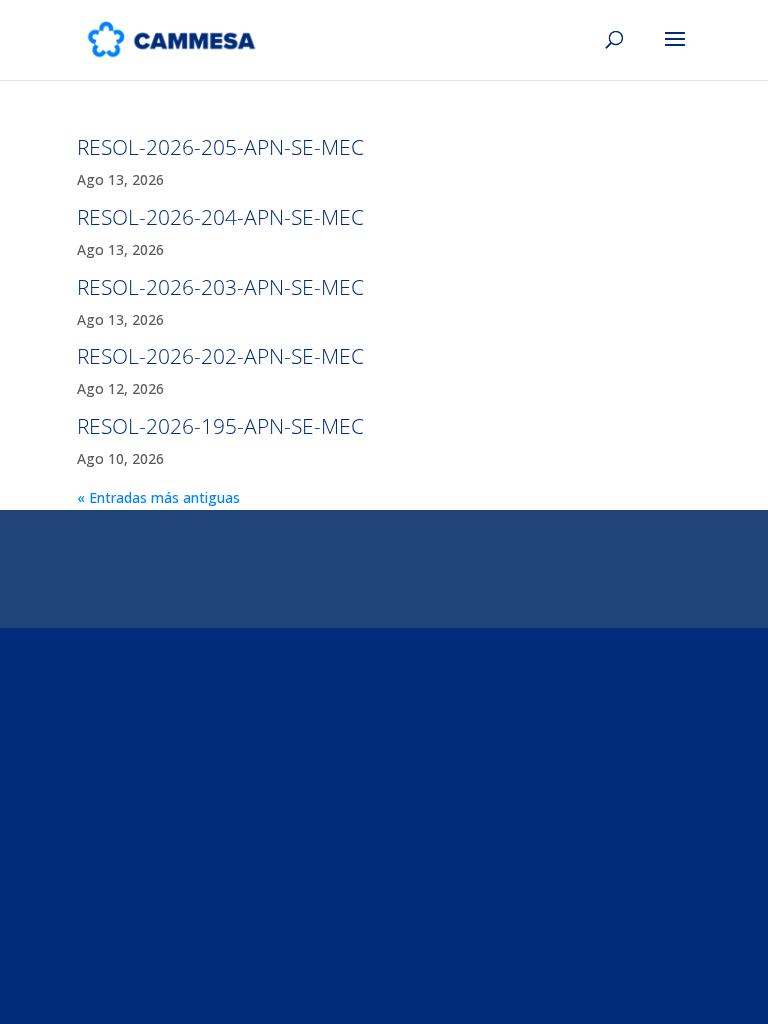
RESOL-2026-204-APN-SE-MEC (220, 217)
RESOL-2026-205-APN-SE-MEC (220, 147)
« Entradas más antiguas (158, 497)
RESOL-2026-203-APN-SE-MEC (220, 287)
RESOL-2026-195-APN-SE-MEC (220, 426)
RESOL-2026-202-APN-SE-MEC (220, 356)
